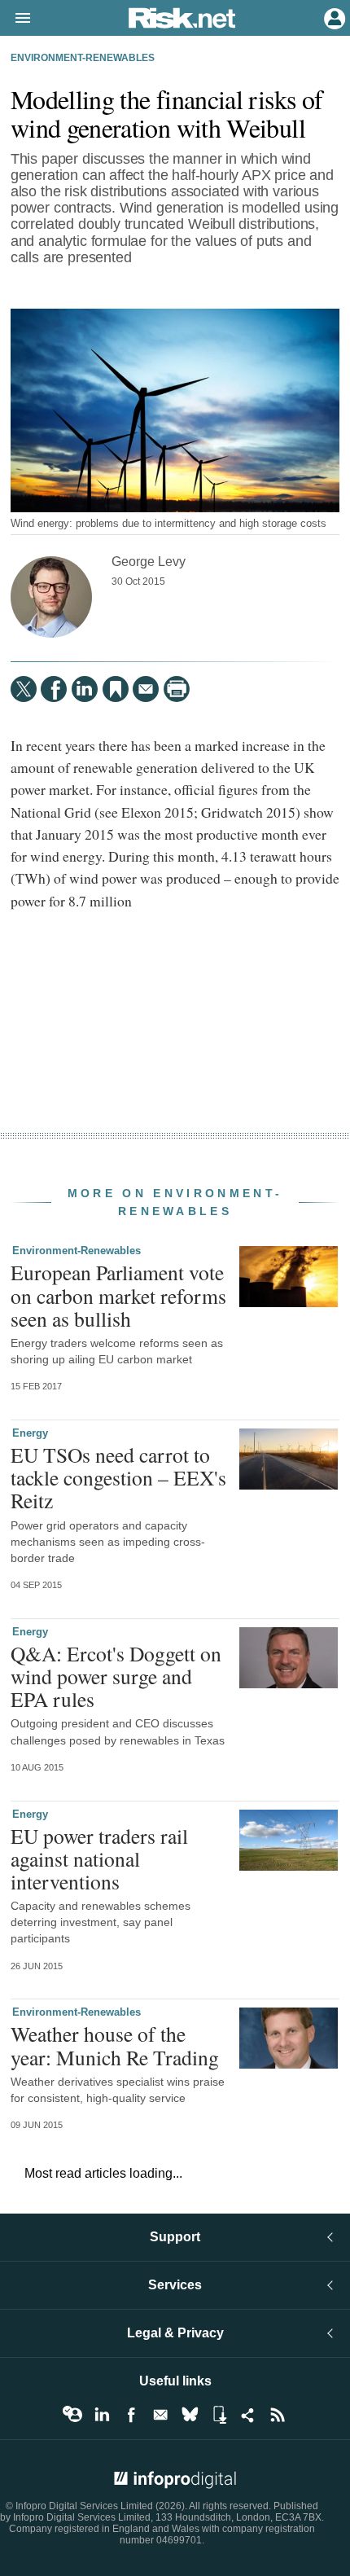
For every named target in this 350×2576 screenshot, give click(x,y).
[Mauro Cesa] (51, 597)
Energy (30, 1433)
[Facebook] (54, 689)
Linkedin (102, 2415)
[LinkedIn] (85, 689)
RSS (278, 2415)
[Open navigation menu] (15, 19)
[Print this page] (177, 689)
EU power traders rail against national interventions (99, 1858)
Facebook (131, 2415)
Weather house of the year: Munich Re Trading (115, 2045)
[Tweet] (24, 689)
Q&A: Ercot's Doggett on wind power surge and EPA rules (116, 1676)
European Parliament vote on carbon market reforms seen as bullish (118, 1295)
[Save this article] (116, 689)
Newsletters (160, 2415)
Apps (219, 2415)
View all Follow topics (72, 2415)
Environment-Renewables (83, 58)
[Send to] (146, 689)
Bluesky (190, 2415)
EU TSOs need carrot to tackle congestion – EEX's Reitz (118, 1477)
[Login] (333, 17)
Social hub (248, 2415)
